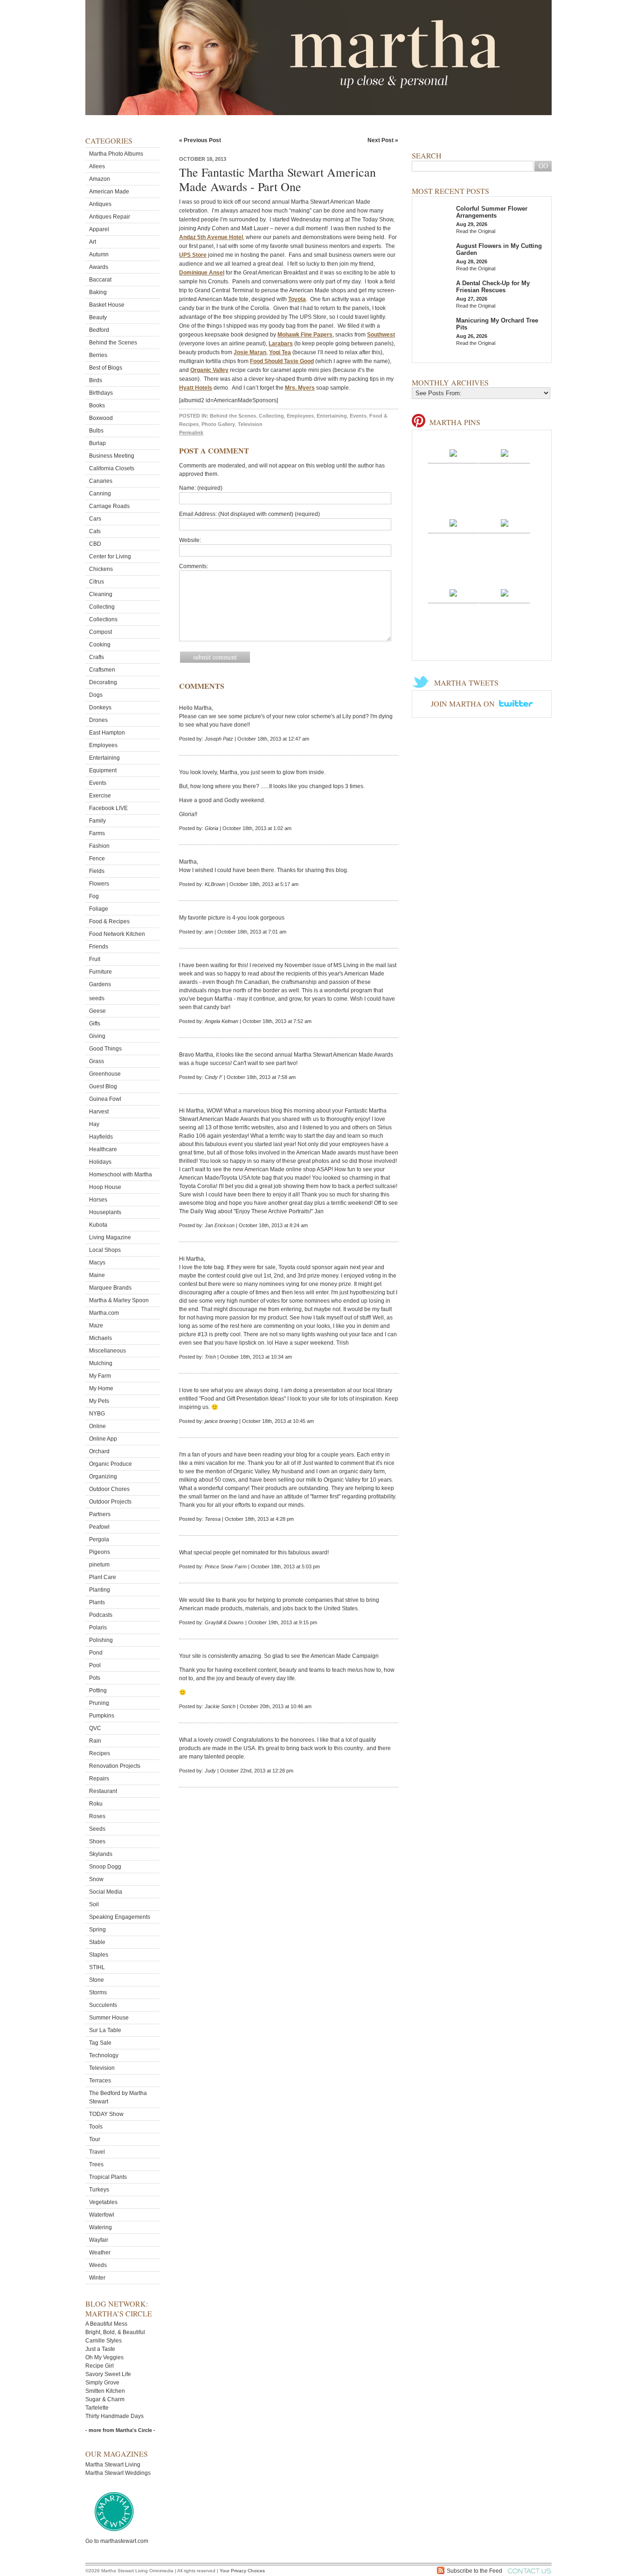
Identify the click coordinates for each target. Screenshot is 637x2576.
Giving (97, 1036)
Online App (103, 1439)
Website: (190, 540)
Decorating (103, 682)
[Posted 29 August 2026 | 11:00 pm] (453, 592)
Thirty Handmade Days (114, 2416)
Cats (95, 531)
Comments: (194, 566)
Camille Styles (104, 2341)
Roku (96, 1804)
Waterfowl (102, 2215)
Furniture (100, 972)
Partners (100, 1514)
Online (97, 1426)
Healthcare (103, 1149)
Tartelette (97, 2408)
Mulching (101, 1363)
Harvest (99, 1112)
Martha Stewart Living (113, 2465)
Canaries (101, 481)
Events (98, 783)
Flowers (99, 884)
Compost (100, 632)
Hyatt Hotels (196, 388)
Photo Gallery (218, 424)
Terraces (100, 2081)
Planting (100, 1590)
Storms (98, 1992)
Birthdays (101, 393)
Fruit (95, 959)
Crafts (97, 657)
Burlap (97, 443)
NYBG (97, 1414)
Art (93, 242)
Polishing (101, 1640)
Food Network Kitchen (117, 934)
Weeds (98, 2265)
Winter (97, 2278)
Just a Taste (100, 2349)
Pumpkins (102, 1716)
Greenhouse (105, 1074)
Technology (104, 2055)
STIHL (97, 1967)
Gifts (95, 1024)
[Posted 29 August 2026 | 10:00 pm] (505, 592)
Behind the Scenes (113, 343)
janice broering (221, 1421)
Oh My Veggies (104, 2357)
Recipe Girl (100, 2366)
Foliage (99, 909)
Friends (99, 947)
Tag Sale (100, 2043)
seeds (97, 998)
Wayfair (99, 2240)
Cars (95, 519)
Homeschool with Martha (121, 1175)
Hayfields (101, 1137)
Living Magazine (110, 1237)
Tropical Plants (108, 2177)
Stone (97, 1980)
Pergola (99, 1539)
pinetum (99, 1565)
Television (102, 2068)
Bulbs (96, 431)
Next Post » (383, 140)
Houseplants (105, 1212)
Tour (95, 2139)
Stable (97, 1942)
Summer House (109, 2018)
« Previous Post (200, 140)
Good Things (105, 1049)
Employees (103, 745)
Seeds (97, 1829)
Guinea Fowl (105, 1099)
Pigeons (100, 1552)
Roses (97, 1816)
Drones (98, 720)
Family (97, 821)
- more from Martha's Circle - (120, 2430)
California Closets (112, 468)
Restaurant (103, 1791)
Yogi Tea (280, 352)
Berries (98, 355)
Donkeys (100, 708)
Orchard (99, 1451)
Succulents (103, 2005)
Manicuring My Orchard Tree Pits (497, 324)
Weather (100, 2253)
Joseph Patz (219, 739)
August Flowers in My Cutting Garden (499, 249)
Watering (100, 2227)
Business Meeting (112, 456)
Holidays (100, 1162)
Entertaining (104, 758)
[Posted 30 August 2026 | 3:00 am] (453, 453)
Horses (98, 1200)
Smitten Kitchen (105, 2391)
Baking (98, 292)
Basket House (107, 305)
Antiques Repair (110, 217)
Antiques (100, 204)
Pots (95, 1678)
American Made (109, 192)
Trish (210, 1357)
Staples (99, 1955)
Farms (97, 833)
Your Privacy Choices (242, 2571)
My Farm (100, 1376)
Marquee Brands (110, 1288)
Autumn (99, 254)
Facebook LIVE (108, 808)
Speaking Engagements (120, 1917)
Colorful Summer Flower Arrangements (492, 212)
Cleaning (101, 594)
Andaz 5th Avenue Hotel (211, 237)
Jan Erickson (220, 1225)
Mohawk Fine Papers (305, 335)
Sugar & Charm (105, 2399)
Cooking (100, 645)
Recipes (100, 1753)
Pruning (99, 1703)
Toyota (297, 299)
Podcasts (101, 1615)
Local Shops (105, 1250)
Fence (97, 859)
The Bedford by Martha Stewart (118, 2097)
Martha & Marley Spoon (119, 1300)
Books (97, 405)
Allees (97, 166)
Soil (94, 1904)
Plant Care (103, 1577)
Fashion (99, 846)
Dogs (96, 695)
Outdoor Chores (109, 1489)
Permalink (191, 433)
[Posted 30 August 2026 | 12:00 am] (505, 522)
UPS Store (193, 255)
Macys (97, 1263)
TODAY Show (106, 2114)
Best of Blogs (106, 368)
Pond (96, 1653)
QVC (95, 1728)
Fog (94, 896)
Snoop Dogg (105, 1867)
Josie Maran (250, 352)
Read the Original (476, 231)
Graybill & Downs (224, 1622)
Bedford (99, 330)
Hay (94, 1124)
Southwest (381, 335)
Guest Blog (103, 1086)
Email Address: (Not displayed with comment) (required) (249, 514)
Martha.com (104, 1313)
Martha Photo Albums (116, 154)
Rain (95, 1741)
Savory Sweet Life (108, 2374)
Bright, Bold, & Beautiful (115, 2332)
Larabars (281, 343)
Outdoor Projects (110, 1502)
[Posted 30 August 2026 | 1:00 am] (453, 522)
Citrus (97, 582)
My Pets (99, 1401)
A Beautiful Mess (106, 2324)
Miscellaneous (107, 1351)
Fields (97, 871)
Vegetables (103, 2202)
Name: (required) (201, 488)
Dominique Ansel (202, 273)
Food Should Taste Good (282, 361)
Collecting (102, 607)
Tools (96, 2127)
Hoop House (105, 1187)
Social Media (106, 1892)
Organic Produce (111, 1464)
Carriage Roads (109, 506)
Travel (97, 2152)
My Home (101, 1388)
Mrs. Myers (300, 388)
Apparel (99, 229)
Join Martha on (464, 704)
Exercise (100, 796)
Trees (96, 2164)
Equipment (103, 770)
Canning (100, 494)
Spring (97, 1930)
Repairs (99, 1779)
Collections (103, 619)
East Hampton (107, 733)
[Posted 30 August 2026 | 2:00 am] (505, 453)
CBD (95, 544)
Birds (96, 380)
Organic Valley (209, 370)
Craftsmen (102, 670)
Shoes (97, 1841)
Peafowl (99, 1527)
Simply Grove (102, 2383)
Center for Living (110, 556)
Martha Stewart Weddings (118, 2473)
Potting (98, 1690)
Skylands (101, 1854)
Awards (99, 267)
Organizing (103, 1477)
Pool (95, 1665)
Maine (97, 1275)
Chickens (101, 569)
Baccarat (100, 280)
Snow (96, 1879)
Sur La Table (105, 2030)
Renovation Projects (115, 1766)
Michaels (100, 1338)
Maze (96, 1326)
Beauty (98, 317)
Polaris (98, 1628)
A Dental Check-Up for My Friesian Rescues (493, 287)
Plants (97, 1602)
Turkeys (99, 2190)
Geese (97, 1011)
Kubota (98, 1225)
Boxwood (101, 418)
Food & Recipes (109, 921)
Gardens (100, 984)
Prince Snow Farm (226, 1566)
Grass (97, 1061)
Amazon (100, 179)
